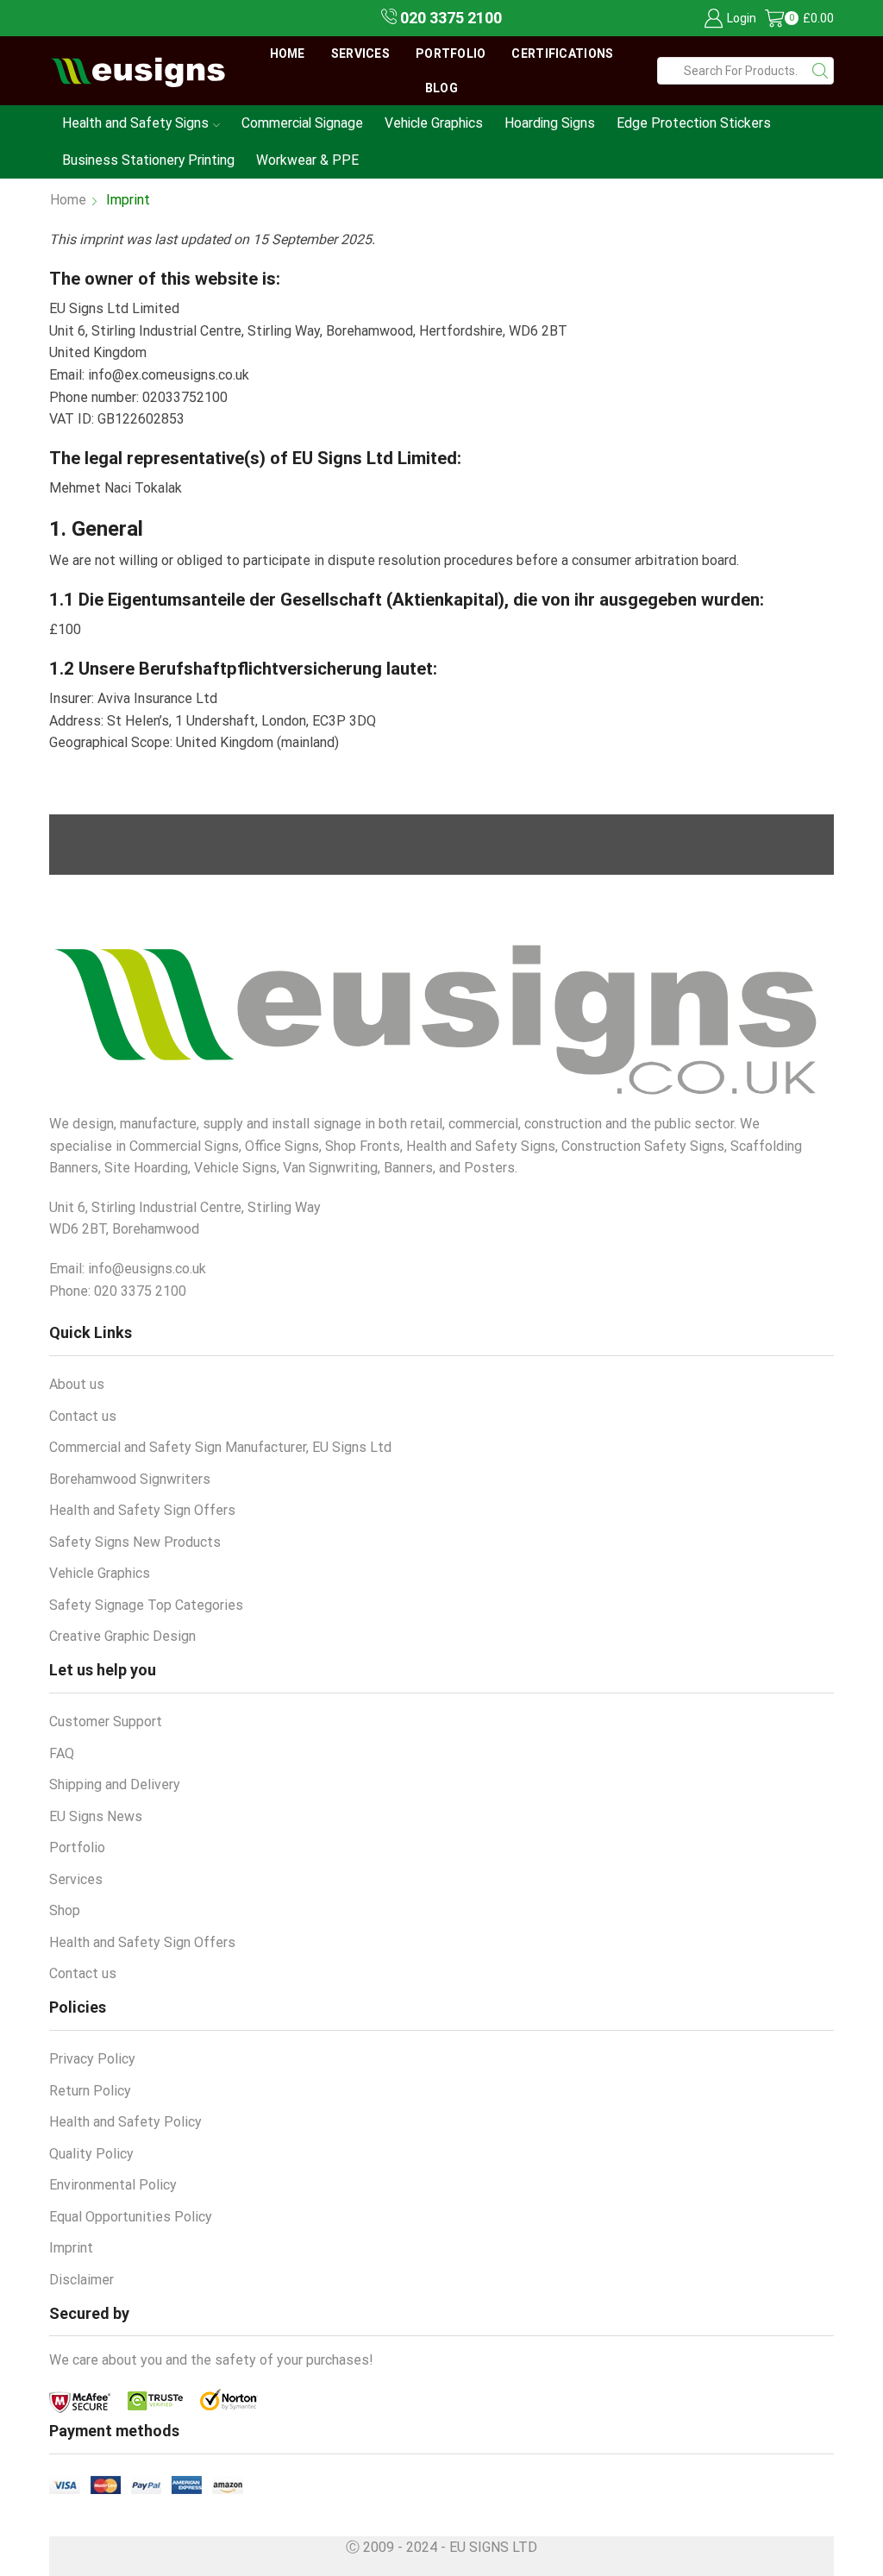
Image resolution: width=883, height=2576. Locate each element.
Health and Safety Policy (125, 2122)
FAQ (62, 1753)
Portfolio (451, 53)
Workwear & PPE (307, 160)
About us (77, 1384)
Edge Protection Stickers (694, 123)
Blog (441, 88)
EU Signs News (96, 1816)
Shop (65, 1910)
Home (288, 53)
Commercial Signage (302, 123)
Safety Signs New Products (135, 1542)
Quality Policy (91, 2154)
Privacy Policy (92, 2059)
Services (360, 53)
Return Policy (90, 2091)
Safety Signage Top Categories (146, 1605)
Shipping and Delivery (115, 1784)
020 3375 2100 (449, 18)
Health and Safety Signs (135, 123)
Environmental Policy (113, 2185)
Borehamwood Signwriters (130, 1479)
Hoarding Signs (550, 123)
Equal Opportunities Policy (131, 2217)
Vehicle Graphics (434, 123)
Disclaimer (81, 2280)
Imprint (71, 2248)
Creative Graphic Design (122, 1636)
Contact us (83, 1416)
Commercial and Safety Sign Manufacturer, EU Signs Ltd (220, 1447)
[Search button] (820, 71)
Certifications (562, 53)
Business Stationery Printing (148, 160)
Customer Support (106, 1722)
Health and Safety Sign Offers (142, 1510)
